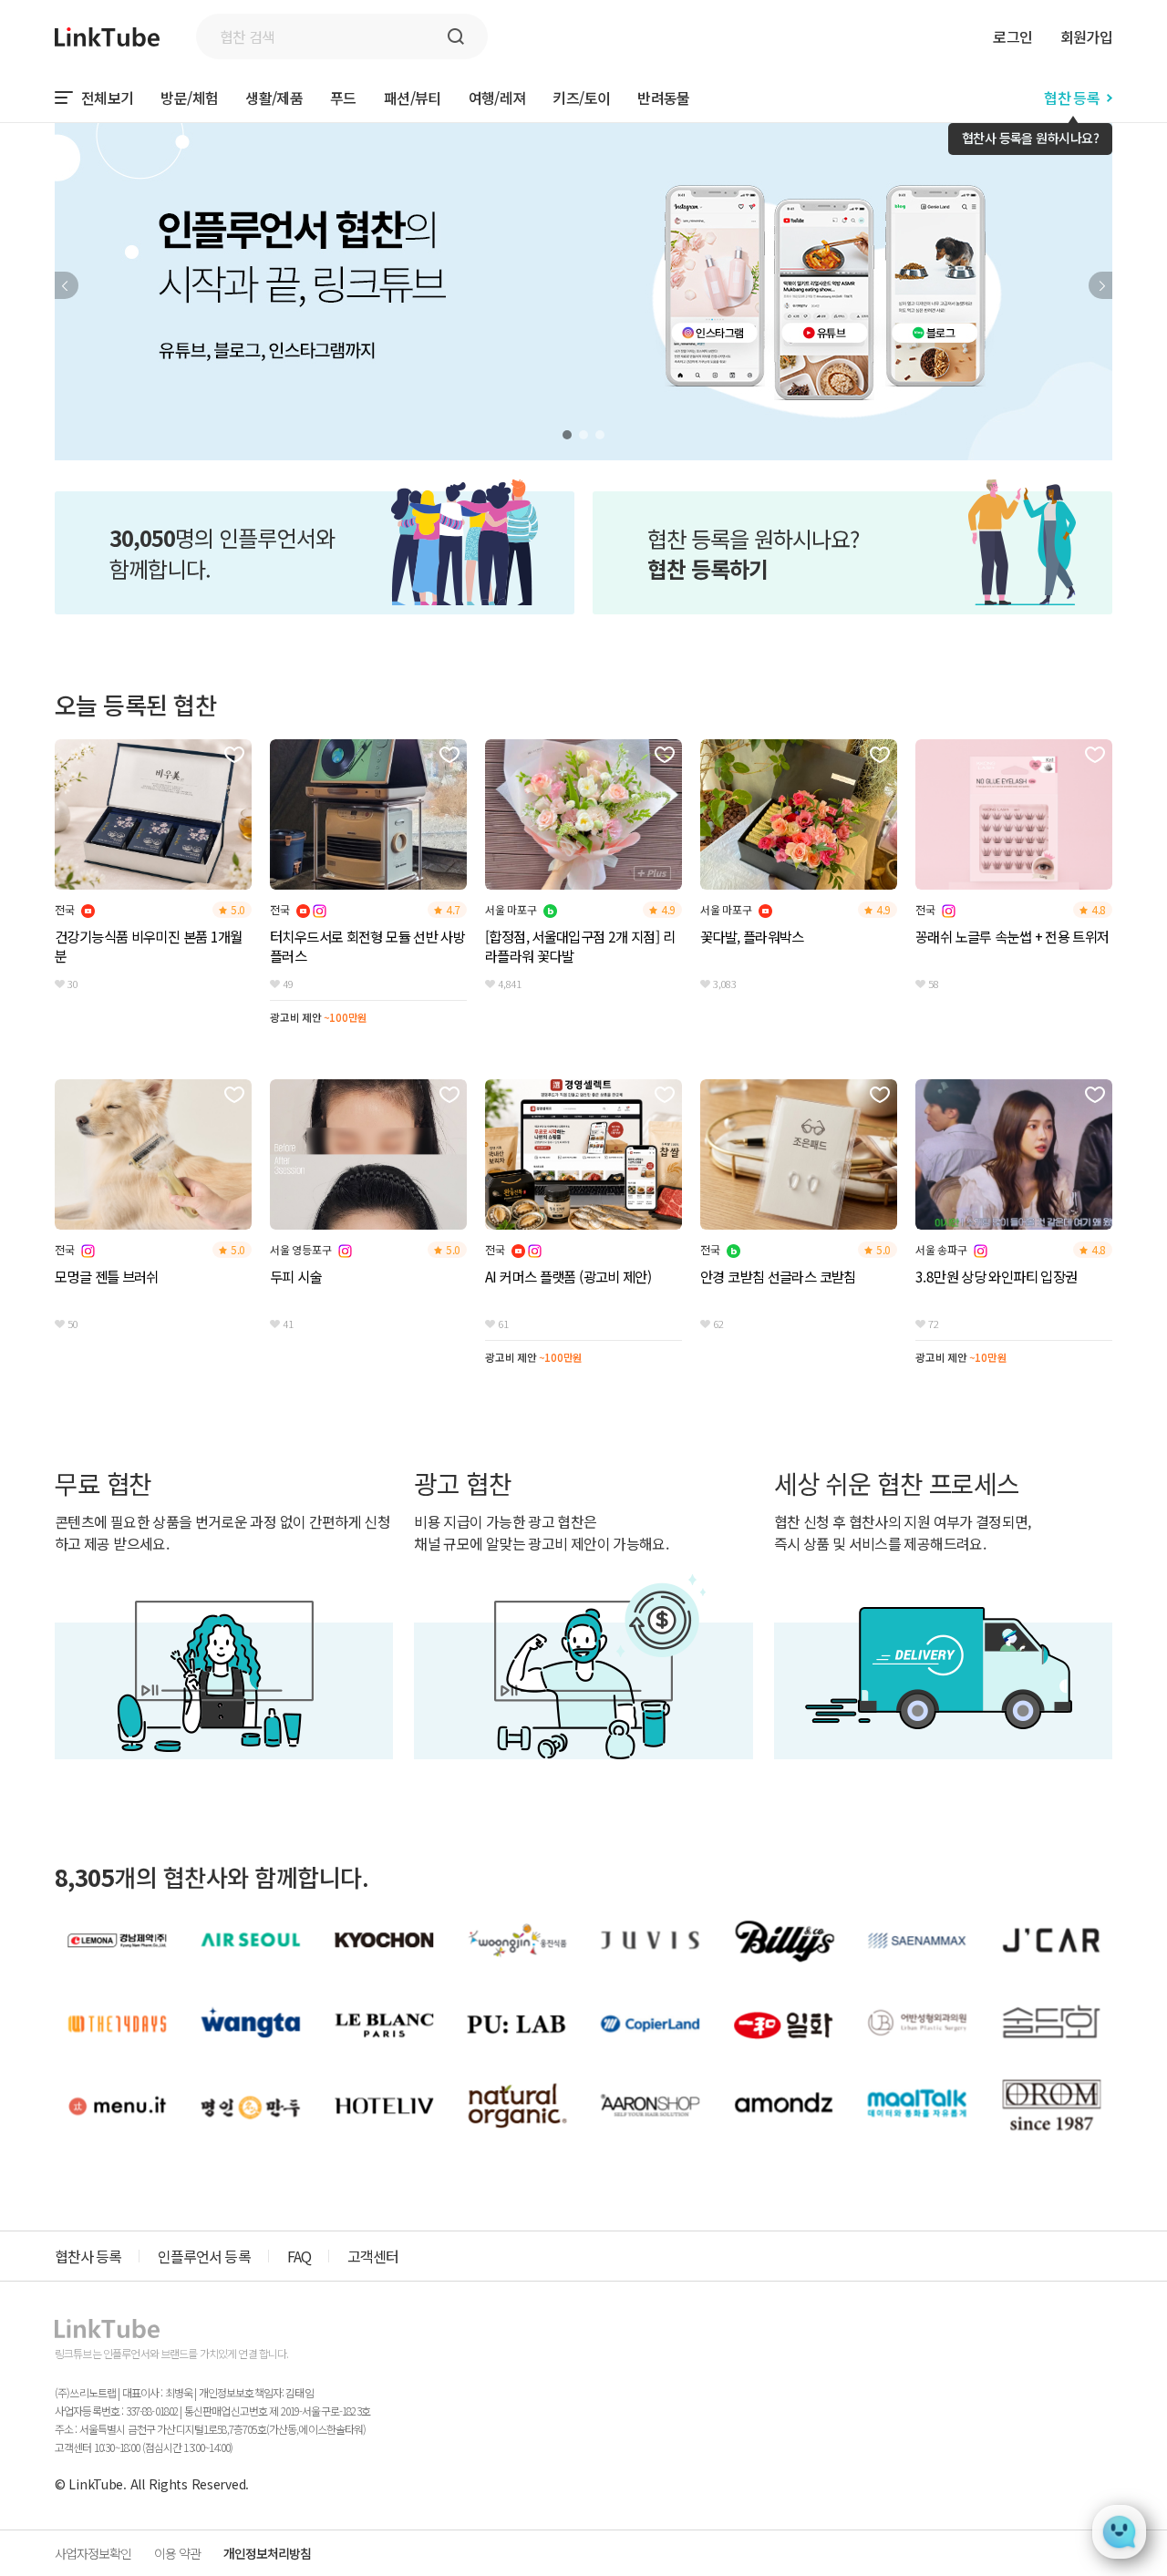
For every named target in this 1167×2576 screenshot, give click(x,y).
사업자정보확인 (93, 2553)
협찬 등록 (1072, 98)
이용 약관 (177, 2553)
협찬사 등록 (88, 2256)
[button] (67, 285)
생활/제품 (274, 98)
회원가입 (1086, 36)
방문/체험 (189, 98)
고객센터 (373, 2256)
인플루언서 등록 (204, 2256)
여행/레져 (497, 98)
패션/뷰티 (413, 98)
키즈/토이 (581, 98)
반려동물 (663, 98)
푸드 (343, 98)
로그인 (1012, 36)
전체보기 (107, 98)
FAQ (299, 2256)
